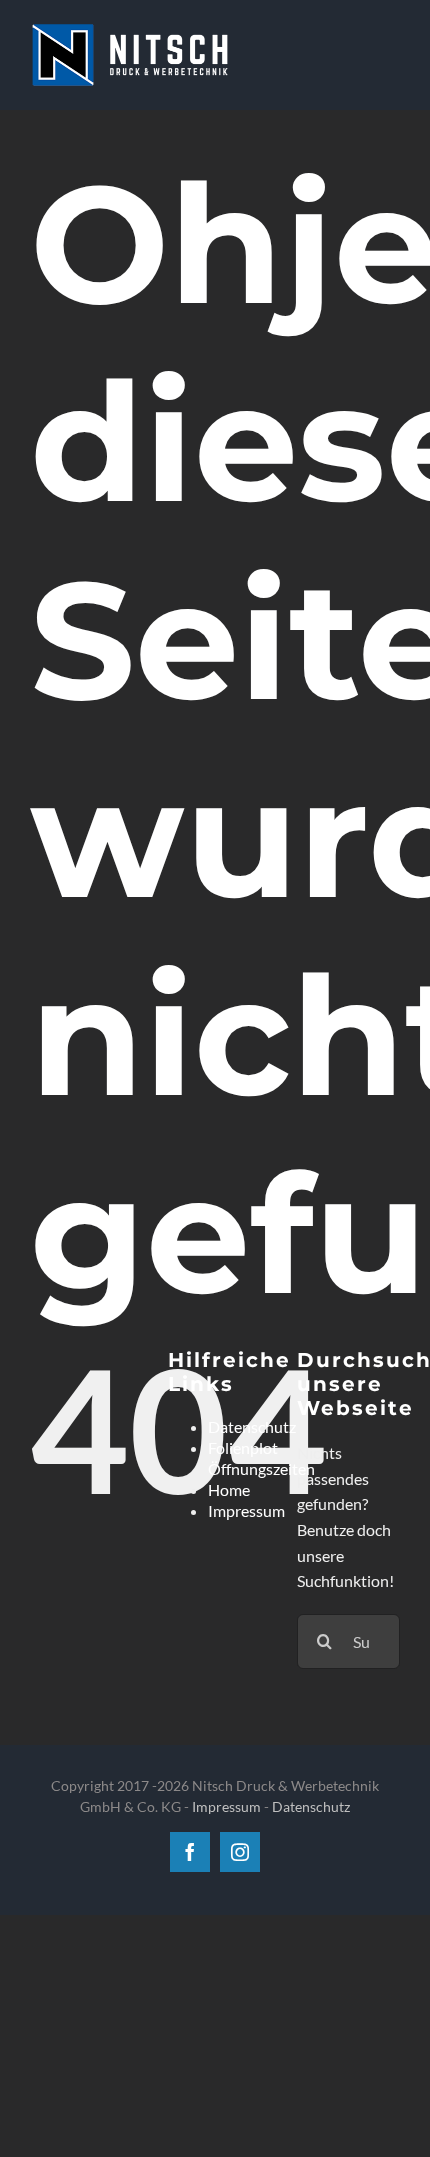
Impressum (246, 1510)
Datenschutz (252, 1426)
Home (229, 1489)
